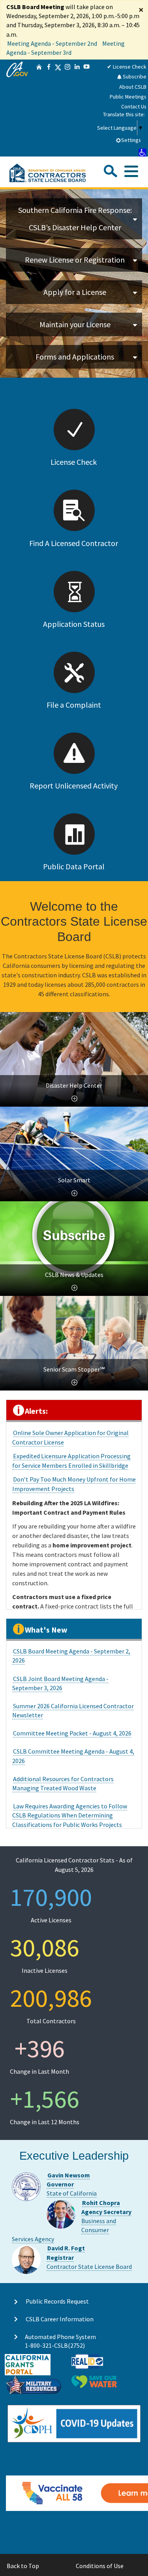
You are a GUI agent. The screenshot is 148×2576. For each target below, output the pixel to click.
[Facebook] (49, 108)
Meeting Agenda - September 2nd (52, 43)
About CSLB (133, 87)
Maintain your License (75, 324)
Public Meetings (128, 97)
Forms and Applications (75, 357)
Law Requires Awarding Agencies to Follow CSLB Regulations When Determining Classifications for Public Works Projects (70, 1815)
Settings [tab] (131, 140)
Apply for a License (75, 292)
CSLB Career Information (60, 2319)
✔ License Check (127, 67)
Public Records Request (57, 2301)
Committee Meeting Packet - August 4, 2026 (72, 1733)
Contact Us (134, 106)
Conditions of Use (100, 2566)
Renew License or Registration (75, 260)
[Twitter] (58, 108)
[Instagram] (67, 108)
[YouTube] (86, 108)
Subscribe (134, 76)
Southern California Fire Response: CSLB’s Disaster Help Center (75, 219)
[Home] (39, 108)
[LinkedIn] (77, 108)
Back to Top (23, 2566)
